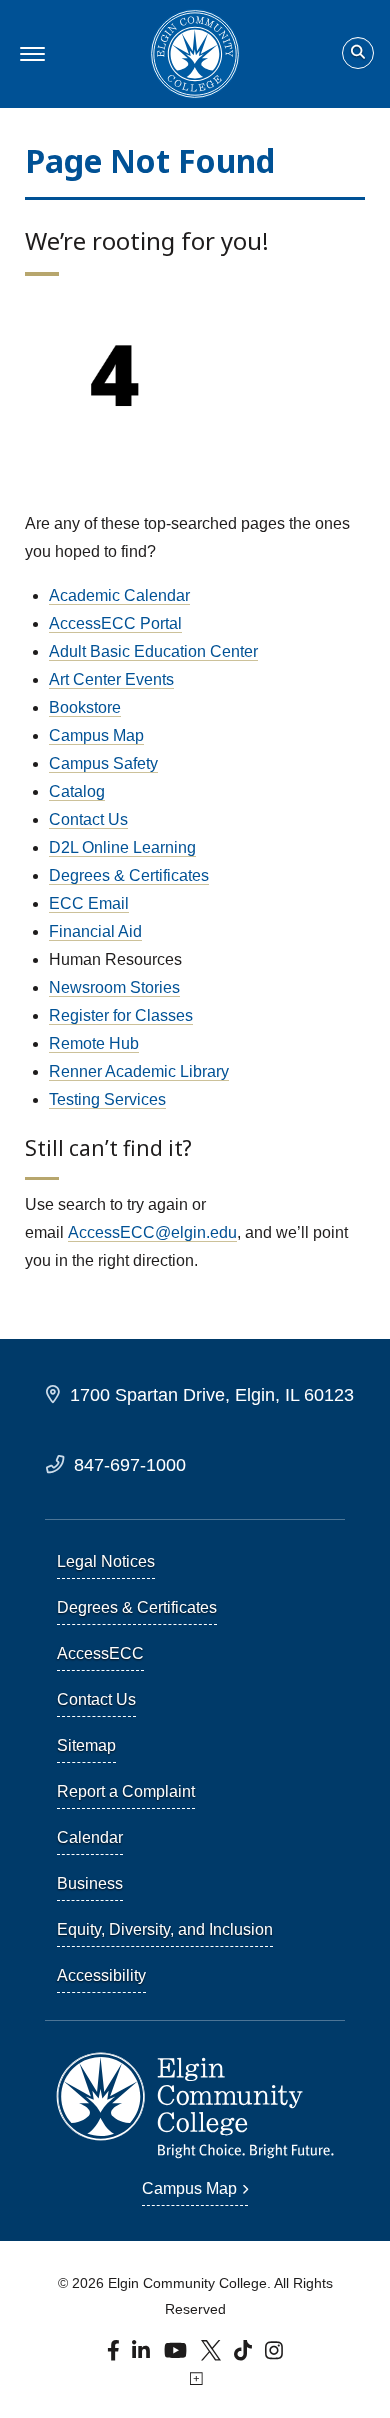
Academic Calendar (119, 595)
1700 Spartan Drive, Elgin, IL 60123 (212, 1394)
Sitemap (86, 1745)
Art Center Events (111, 679)
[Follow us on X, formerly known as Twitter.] (213, 2355)
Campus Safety (103, 763)
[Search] (358, 54)
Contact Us (88, 819)
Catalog (77, 791)
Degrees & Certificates (129, 875)
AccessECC (100, 1653)
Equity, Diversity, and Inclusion (165, 1929)
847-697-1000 (130, 1464)
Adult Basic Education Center (153, 651)
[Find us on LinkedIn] (142, 2355)
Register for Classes (121, 1015)
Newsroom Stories (114, 987)
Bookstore (85, 707)
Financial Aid (95, 931)
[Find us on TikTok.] (245, 2355)
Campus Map (96, 735)
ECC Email (89, 903)
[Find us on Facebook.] (115, 2355)
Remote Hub (94, 1043)
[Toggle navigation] (29, 54)
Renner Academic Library (139, 1071)
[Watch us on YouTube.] (177, 2355)
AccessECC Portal (115, 623)
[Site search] (358, 53)
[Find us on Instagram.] (274, 2355)
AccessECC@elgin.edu (152, 1232)
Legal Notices (106, 1561)
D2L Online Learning (122, 847)
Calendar (90, 1837)
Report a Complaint (126, 1791)
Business (90, 1883)
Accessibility (101, 1975)
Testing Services (107, 1099)
